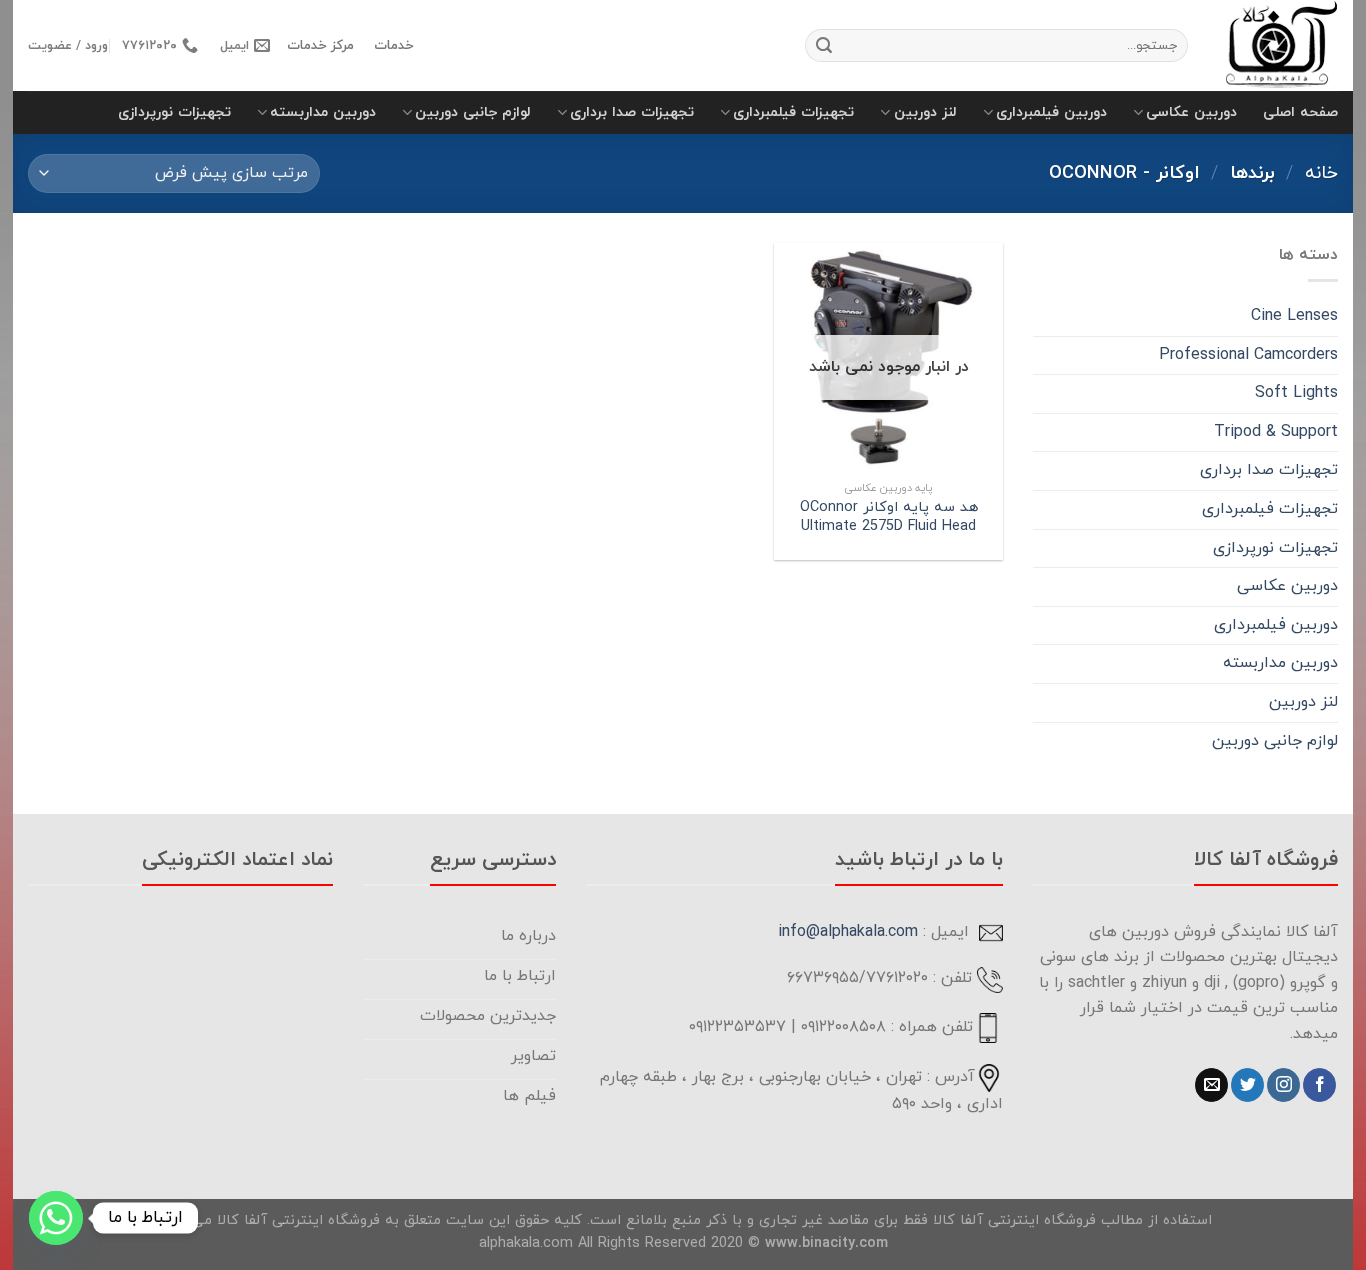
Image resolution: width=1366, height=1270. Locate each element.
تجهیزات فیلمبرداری (793, 112)
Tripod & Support (1276, 432)
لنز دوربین (925, 112)
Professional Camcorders (1248, 355)
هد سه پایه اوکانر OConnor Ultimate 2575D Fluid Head (889, 517)
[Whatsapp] (56, 1218)
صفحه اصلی (1300, 112)
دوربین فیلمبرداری (1051, 112)
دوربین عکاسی (1191, 112)
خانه (1321, 173)
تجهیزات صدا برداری (632, 112)
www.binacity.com (826, 1243)
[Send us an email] (1211, 1085)
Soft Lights (1296, 393)
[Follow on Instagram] (1283, 1085)
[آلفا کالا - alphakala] (1278, 45)
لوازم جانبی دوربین (473, 112)
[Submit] (824, 46)
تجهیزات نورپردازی (174, 112)
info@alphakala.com (848, 932)
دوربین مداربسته (323, 112)
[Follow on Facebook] (1319, 1085)
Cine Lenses (1294, 316)
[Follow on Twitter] (1247, 1085)
